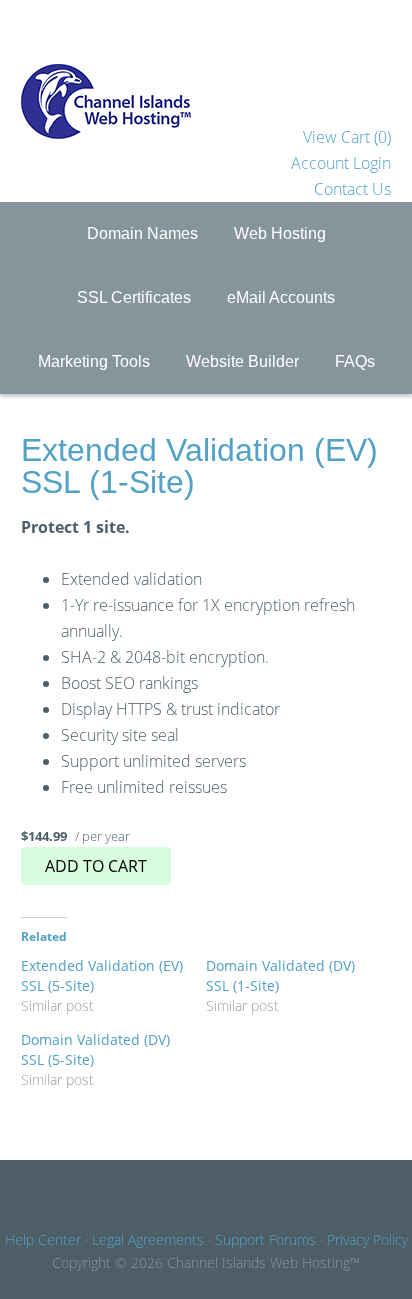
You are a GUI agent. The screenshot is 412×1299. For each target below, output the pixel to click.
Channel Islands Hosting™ (206, 62)
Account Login (341, 163)
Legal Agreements (148, 1239)
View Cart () (347, 137)
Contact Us (352, 189)
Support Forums (265, 1239)
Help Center (43, 1239)
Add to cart (96, 866)
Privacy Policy (367, 1239)
